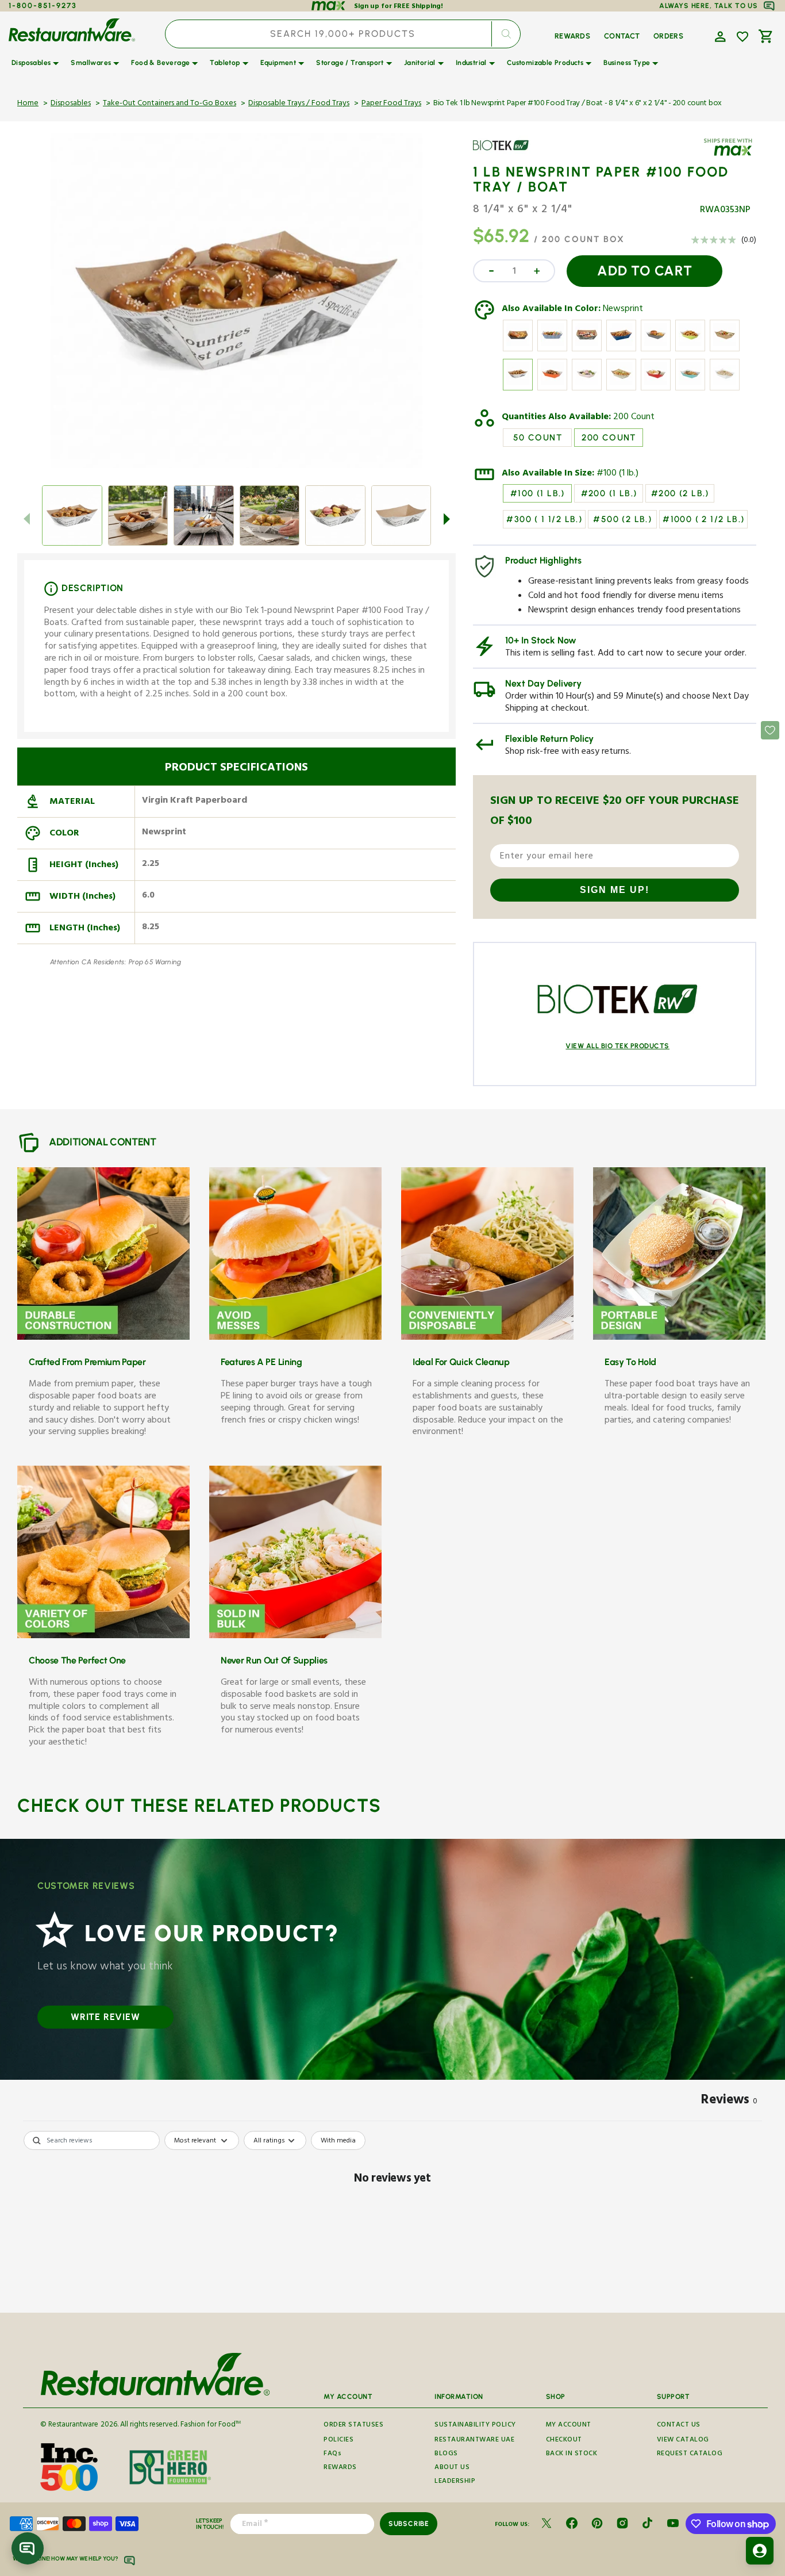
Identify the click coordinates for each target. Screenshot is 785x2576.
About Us (452, 2468)
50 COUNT (538, 438)
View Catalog (683, 2441)
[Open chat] (28, 2548)
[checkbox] (338, 2141)
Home (28, 104)
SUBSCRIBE (409, 2524)
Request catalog (690, 2454)
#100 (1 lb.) (617, 474)
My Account (569, 2426)
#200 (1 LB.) (609, 493)
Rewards (340, 2468)
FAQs (332, 2454)
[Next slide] (447, 519)
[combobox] (343, 34)
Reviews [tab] (729, 2102)
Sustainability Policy (475, 2426)
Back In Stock (572, 2454)
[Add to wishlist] (742, 37)
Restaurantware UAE (474, 2441)
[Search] (506, 34)
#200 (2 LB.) (680, 493)
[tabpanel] (392, 2219)
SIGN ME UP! (615, 890)
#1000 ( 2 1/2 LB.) (703, 519)
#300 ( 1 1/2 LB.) (544, 519)
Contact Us (679, 2426)
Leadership (455, 2482)
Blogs (446, 2454)
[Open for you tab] (760, 2551)
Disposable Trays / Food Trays (299, 104)
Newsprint (623, 310)
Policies (338, 2441)
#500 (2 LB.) (622, 519)
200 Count (634, 418)
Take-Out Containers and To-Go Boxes (170, 104)
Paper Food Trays (391, 104)
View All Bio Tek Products (617, 1046)
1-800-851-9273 (43, 5)
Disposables (71, 104)
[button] (719, 36)
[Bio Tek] (506, 154)
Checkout (564, 2441)
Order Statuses (353, 2426)
